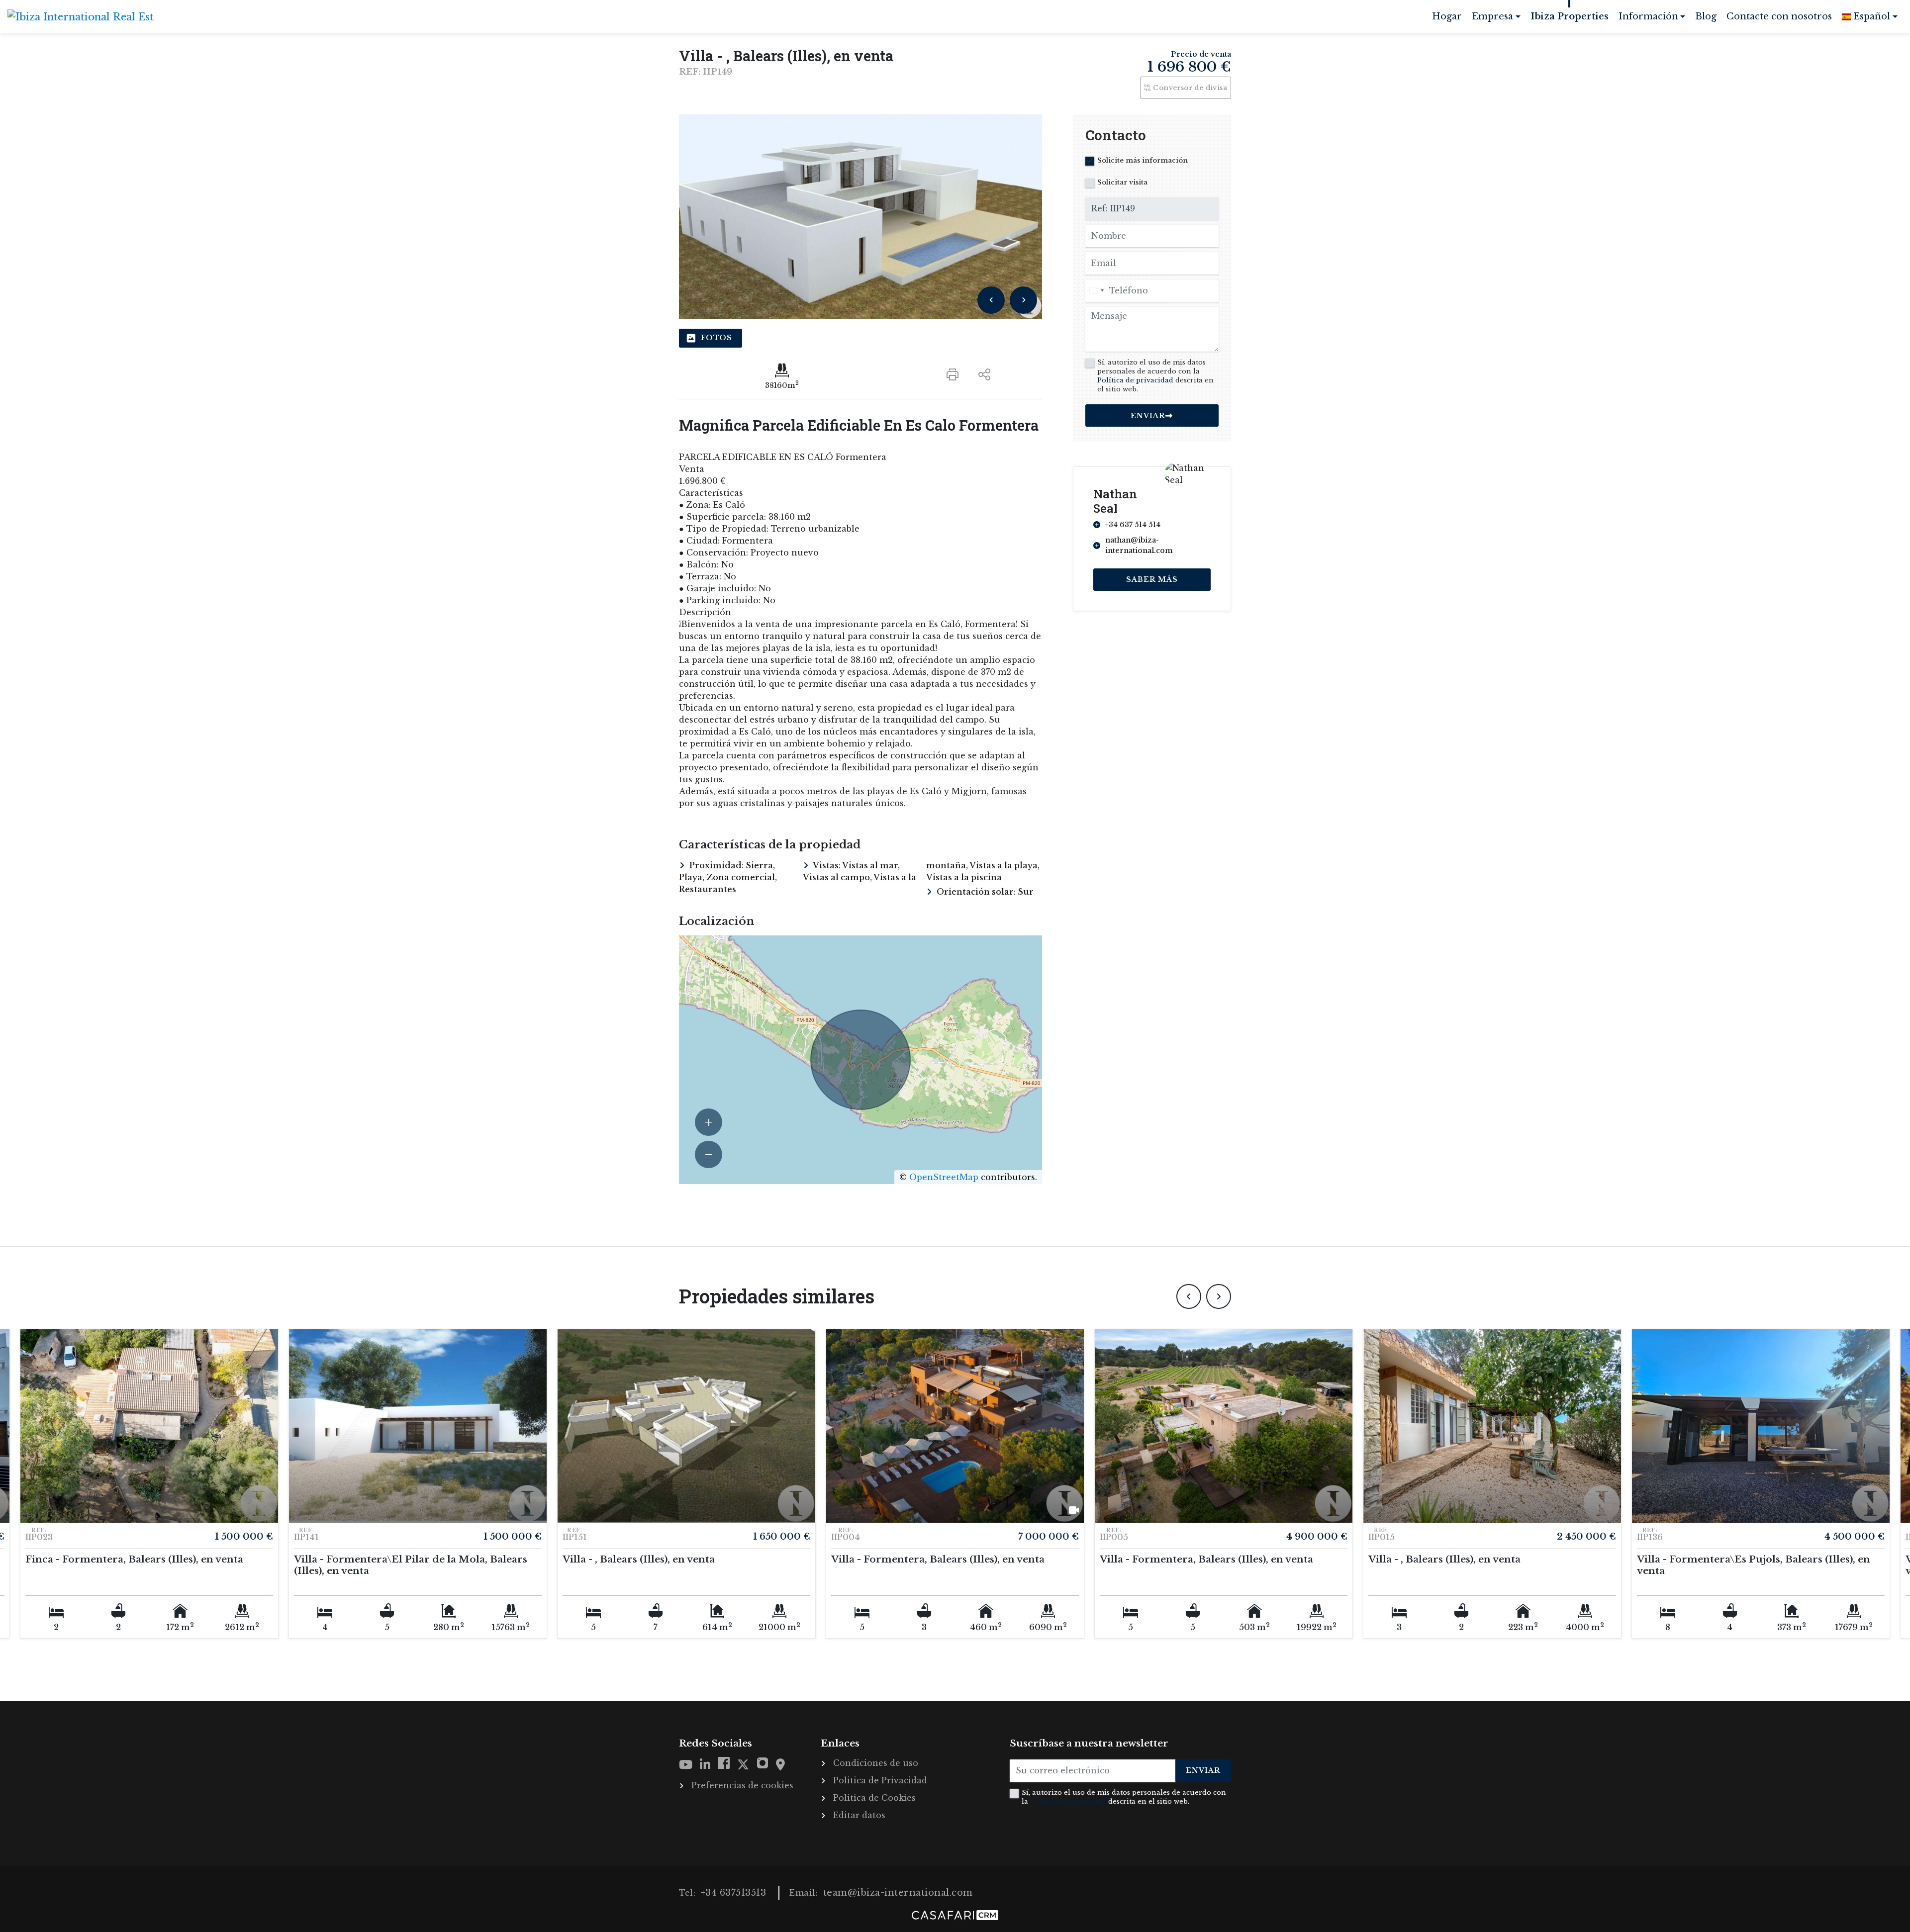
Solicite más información (1143, 160)
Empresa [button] (1492, 16)
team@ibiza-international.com (898, 1893)
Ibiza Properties (1570, 16)
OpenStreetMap (944, 1177)
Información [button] (1648, 16)
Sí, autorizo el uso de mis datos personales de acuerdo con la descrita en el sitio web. (1155, 376)
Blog (1706, 16)
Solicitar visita (1122, 182)
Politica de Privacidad (880, 1780)
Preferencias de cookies (742, 1785)
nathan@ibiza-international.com (1139, 545)
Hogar (1449, 20)
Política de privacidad (1135, 380)
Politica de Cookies (874, 1798)
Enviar (1203, 1770)
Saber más (1152, 579)
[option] (860, 217)
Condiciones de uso (876, 1763)
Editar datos (859, 1815)
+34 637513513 (734, 1893)
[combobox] (1096, 291)
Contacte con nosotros (1779, 16)
